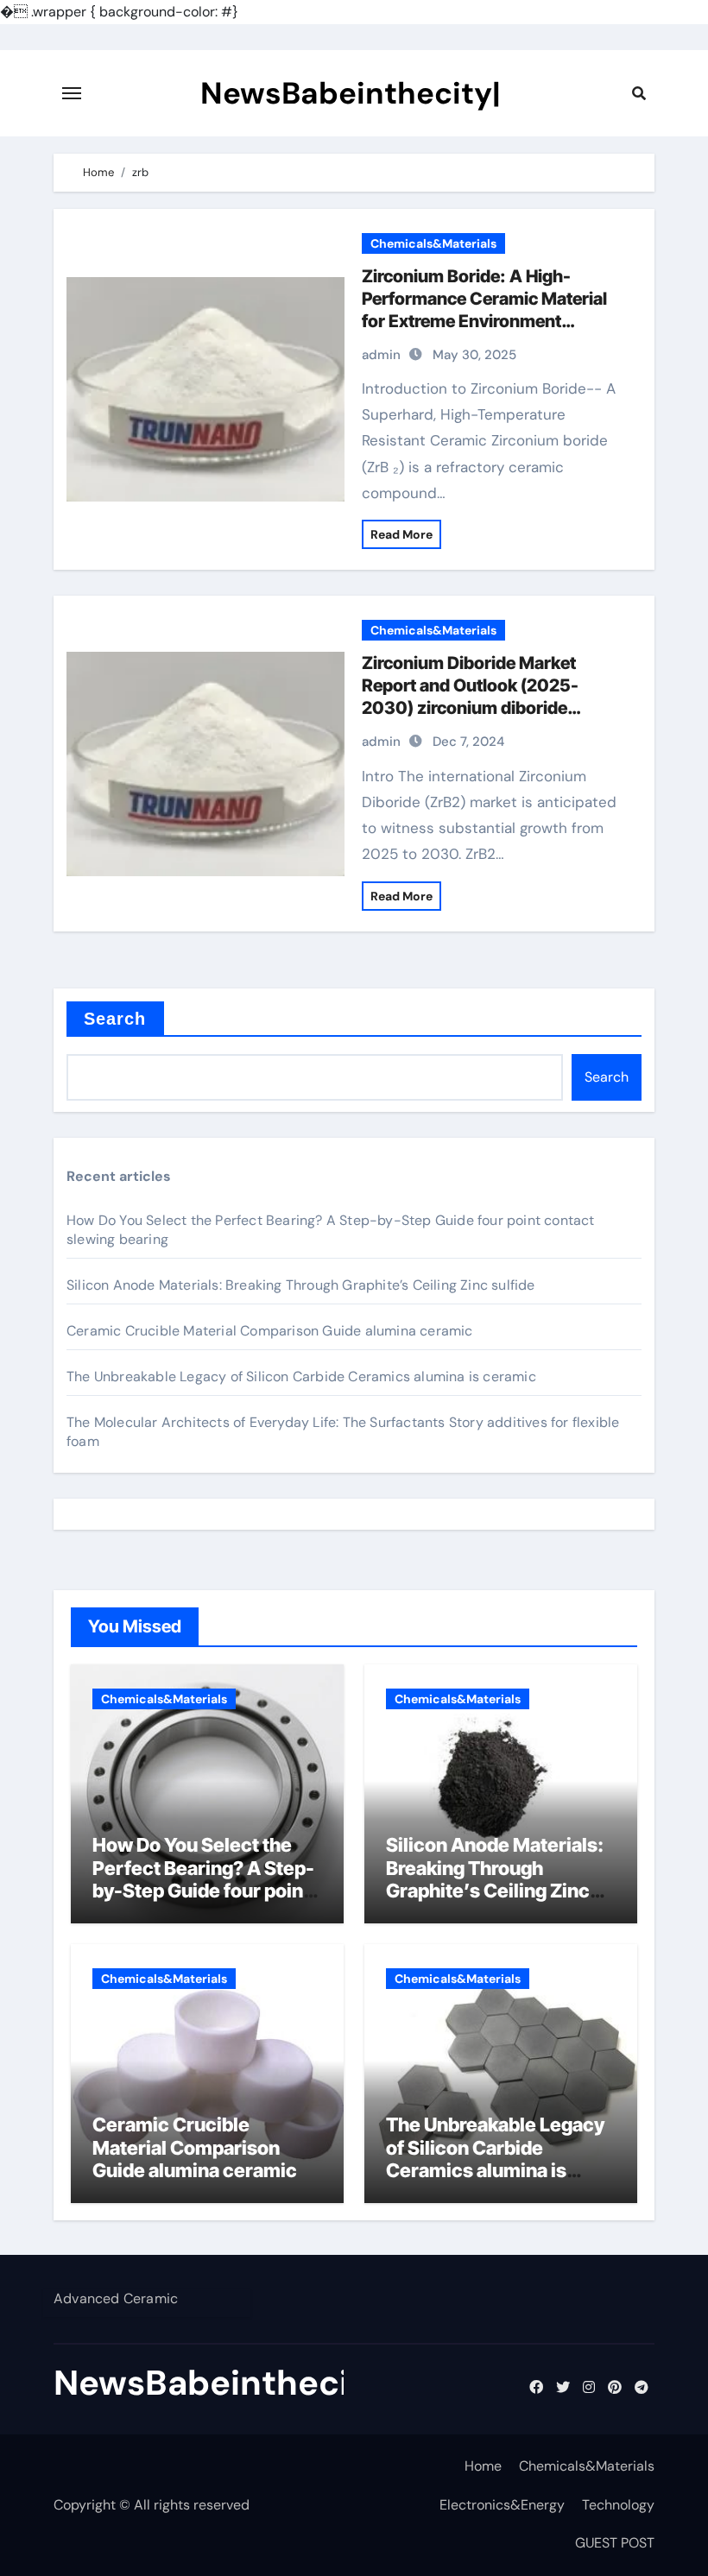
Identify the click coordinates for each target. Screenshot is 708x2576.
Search (115, 1019)
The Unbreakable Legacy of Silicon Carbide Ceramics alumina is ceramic (301, 1376)
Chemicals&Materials (433, 243)
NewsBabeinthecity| (351, 93)
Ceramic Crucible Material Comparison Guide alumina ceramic (270, 1331)
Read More (401, 534)
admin (381, 355)
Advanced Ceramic (116, 2298)
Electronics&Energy (502, 2505)
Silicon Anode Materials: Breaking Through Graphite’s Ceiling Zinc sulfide (301, 1285)
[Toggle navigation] (72, 93)
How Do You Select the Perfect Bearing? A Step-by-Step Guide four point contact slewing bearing (203, 1879)
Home (483, 2466)
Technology (618, 2505)
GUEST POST (615, 2543)
